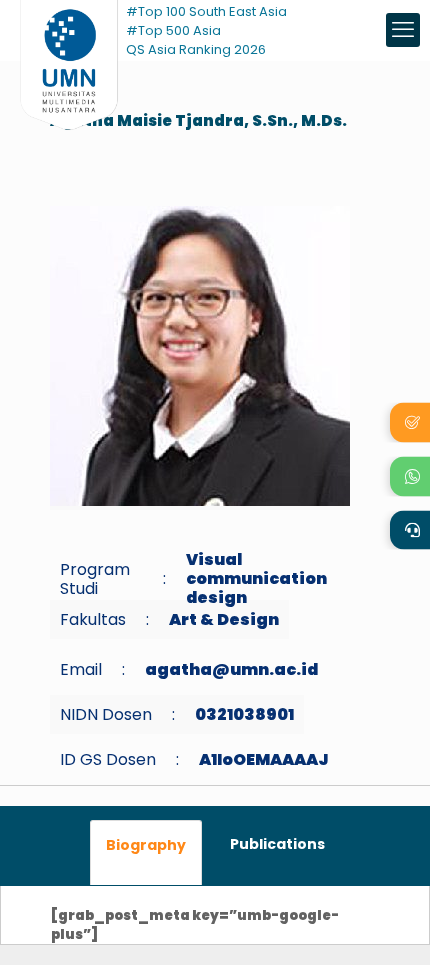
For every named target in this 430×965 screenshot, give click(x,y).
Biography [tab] (146, 845)
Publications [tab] (277, 844)
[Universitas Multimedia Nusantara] (69, 30)
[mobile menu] (403, 30)
